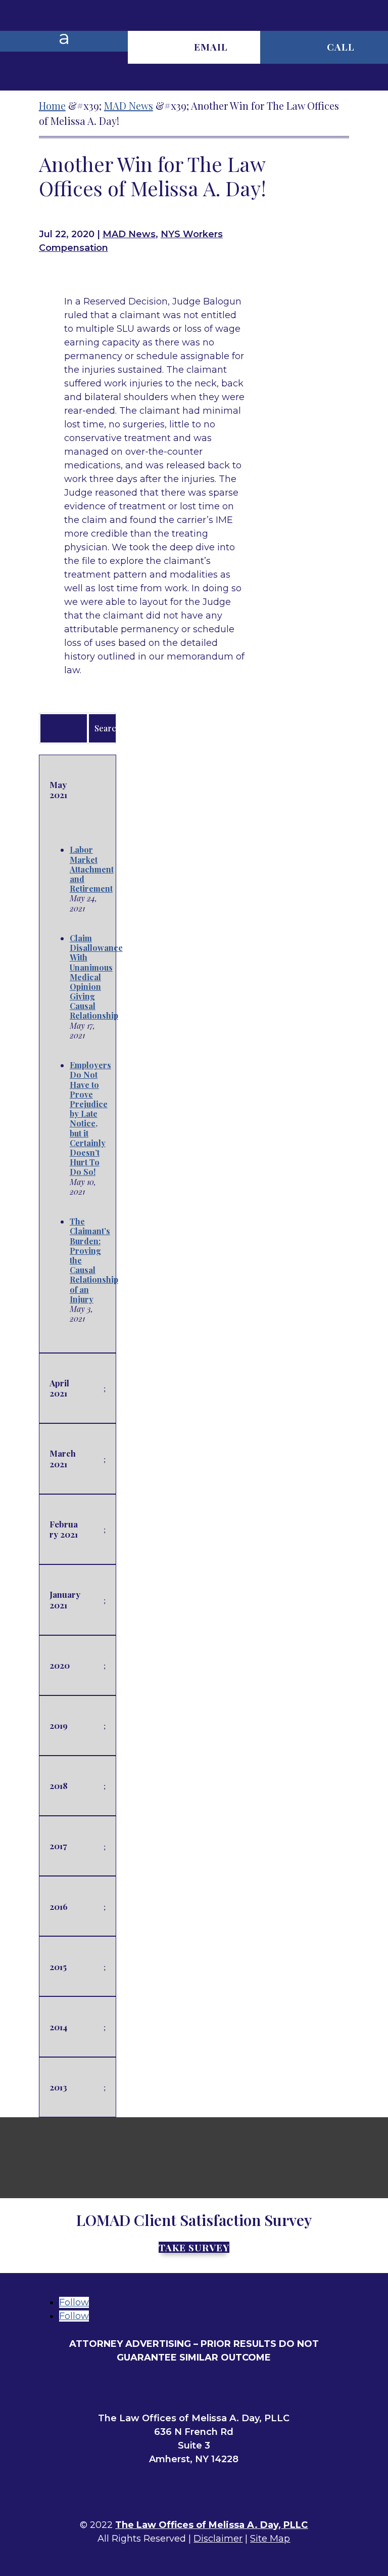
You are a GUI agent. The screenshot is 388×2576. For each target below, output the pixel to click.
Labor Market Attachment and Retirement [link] (92, 869)
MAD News (129, 234)
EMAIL (211, 47)
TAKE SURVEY (194, 2247)
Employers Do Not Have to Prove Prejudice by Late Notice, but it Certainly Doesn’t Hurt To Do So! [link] (90, 1118)
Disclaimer (218, 2539)
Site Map (270, 2539)
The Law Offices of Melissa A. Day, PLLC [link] (211, 2525)
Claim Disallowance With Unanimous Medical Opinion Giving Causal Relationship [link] (96, 977)
